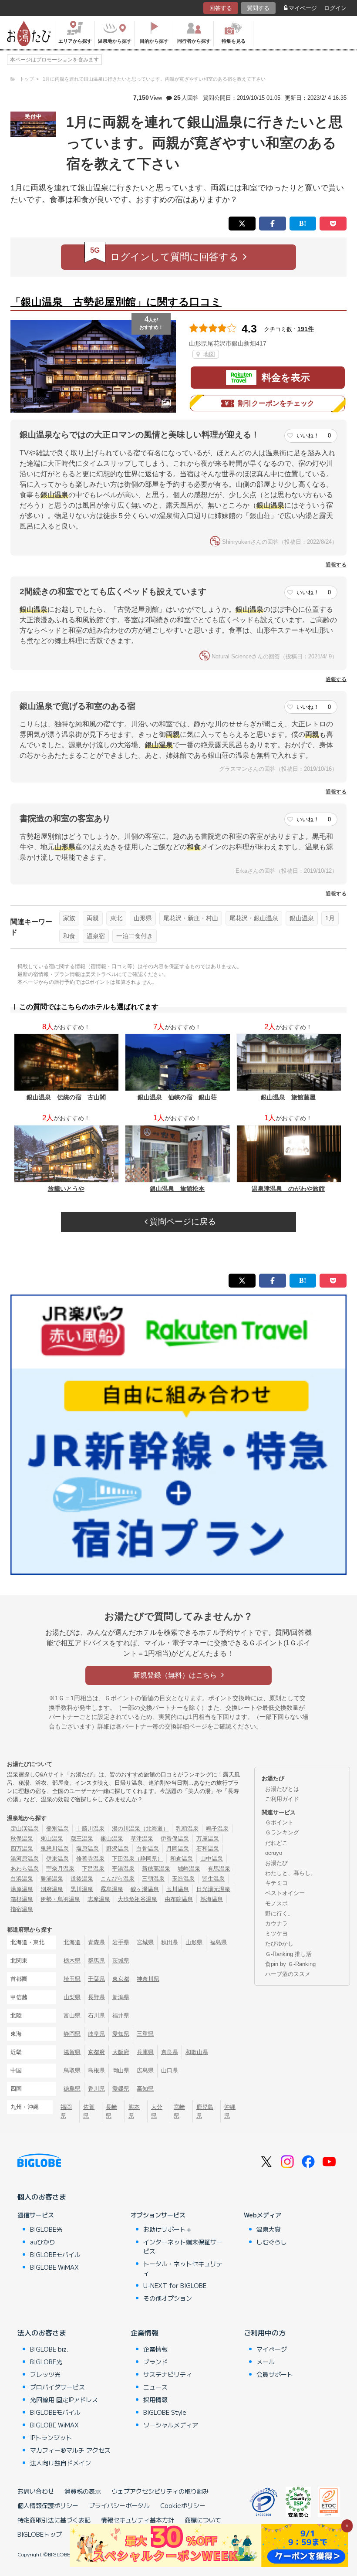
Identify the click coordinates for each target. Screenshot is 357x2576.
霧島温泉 (112, 1889)
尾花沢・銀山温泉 (254, 918)
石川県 (96, 2015)
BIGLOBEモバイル (55, 2254)
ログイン (335, 8)
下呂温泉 (93, 1869)
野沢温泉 (118, 1849)
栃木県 (72, 1961)
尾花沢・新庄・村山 (191, 918)
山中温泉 (212, 1859)
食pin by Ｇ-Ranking (290, 1964)
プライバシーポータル (119, 2505)
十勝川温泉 (90, 1829)
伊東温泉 (57, 1859)
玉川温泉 (178, 1889)
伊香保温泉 (175, 1839)
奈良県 (170, 2052)
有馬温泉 (219, 1869)
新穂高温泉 (156, 1869)
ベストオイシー (285, 1893)
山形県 (143, 918)
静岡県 (72, 2034)
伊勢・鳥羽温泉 (60, 1899)
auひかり (43, 2242)
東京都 (121, 1979)
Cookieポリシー (183, 2505)
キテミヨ (276, 1883)
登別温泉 (57, 1829)
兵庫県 (145, 2052)
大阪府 (121, 2052)
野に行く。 (279, 1913)
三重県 (145, 2034)
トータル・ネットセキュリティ (183, 2268)
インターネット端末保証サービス (183, 2246)
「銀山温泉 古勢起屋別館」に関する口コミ (116, 302)
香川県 (96, 2089)
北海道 (72, 1942)
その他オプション (168, 2298)
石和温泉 (208, 1849)
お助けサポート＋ (168, 2229)
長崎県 (111, 2111)
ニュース (155, 2387)
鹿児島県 (205, 2111)
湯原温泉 (22, 1889)
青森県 (96, 1942)
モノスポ (276, 1903)
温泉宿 (96, 936)
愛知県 (121, 2034)
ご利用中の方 (265, 2332)
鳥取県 (72, 2070)
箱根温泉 (22, 1899)
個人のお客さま (42, 2196)
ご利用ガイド (282, 1799)
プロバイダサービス (57, 2387)
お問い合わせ (36, 2491)
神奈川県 (148, 1979)
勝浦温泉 (52, 1879)
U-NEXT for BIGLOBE (175, 2285)
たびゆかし (279, 1944)
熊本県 (134, 2111)
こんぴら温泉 (118, 1879)
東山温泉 (52, 1839)
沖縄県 (230, 2111)
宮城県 (145, 1942)
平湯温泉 (123, 1869)
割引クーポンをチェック (276, 403)
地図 (208, 354)
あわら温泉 (25, 1869)
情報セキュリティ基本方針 (138, 2520)
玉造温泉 (183, 1879)
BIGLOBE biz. (49, 2349)
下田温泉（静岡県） (137, 1859)
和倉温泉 (182, 1859)
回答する (221, 8)
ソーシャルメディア (171, 2425)
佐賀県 (89, 2111)
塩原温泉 (88, 1849)
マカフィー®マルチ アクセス (70, 2450)
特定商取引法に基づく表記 (54, 2520)
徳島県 (72, 2089)
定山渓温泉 (25, 1829)
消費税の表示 (83, 2491)
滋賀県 (72, 2052)
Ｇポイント (279, 1822)
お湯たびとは (282, 1789)
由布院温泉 (179, 1899)
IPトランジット (51, 2437)
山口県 (170, 2070)
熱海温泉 (212, 1899)
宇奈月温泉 (60, 1869)
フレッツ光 (45, 2374)
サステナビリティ (168, 2374)
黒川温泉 (82, 1889)
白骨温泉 (148, 1849)
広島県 (145, 2070)
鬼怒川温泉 (55, 1849)
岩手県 (121, 1942)
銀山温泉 (302, 918)
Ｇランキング (282, 1832)
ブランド (155, 2362)
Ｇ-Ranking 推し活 (288, 1954)
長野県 (96, 1997)
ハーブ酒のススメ (288, 1974)
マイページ (303, 8)
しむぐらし (272, 2242)
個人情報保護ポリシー (48, 2505)
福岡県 (66, 2111)
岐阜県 (96, 2034)
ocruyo (274, 1853)
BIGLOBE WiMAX (54, 2267)
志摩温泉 (99, 1899)
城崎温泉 (189, 1869)
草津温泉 (142, 1839)
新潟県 (121, 1997)
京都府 (96, 2052)
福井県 (121, 2015)
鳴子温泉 (217, 1829)
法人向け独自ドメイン (61, 2463)
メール (266, 2362)
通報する (336, 565)
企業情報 (145, 2332)
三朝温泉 (153, 1879)
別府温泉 (52, 1889)
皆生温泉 (213, 1879)
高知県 (145, 2089)
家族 (69, 918)
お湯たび (276, 1863)
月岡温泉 (178, 1849)
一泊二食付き (135, 936)
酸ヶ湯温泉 (145, 1889)
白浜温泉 (22, 1879)
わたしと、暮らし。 (291, 1873)
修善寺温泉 (90, 1859)
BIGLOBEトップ (40, 2534)
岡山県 (121, 2070)
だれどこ (276, 1843)
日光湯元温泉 (213, 1889)
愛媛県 (121, 2089)
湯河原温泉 (25, 1859)
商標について (203, 2520)
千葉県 (96, 1979)
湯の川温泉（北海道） (140, 1829)
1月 (330, 918)
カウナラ (276, 1924)
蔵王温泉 (82, 1839)
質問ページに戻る (182, 1222)
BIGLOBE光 (46, 2229)
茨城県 (121, 1961)
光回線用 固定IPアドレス (64, 2400)
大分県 (157, 2111)
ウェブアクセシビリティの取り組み (160, 2491)
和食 (69, 936)
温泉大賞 (269, 2229)
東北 (116, 918)
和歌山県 (197, 2052)
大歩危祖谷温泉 (137, 1899)
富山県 (72, 2015)
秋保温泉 (22, 1839)
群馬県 (96, 1961)
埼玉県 (72, 1979)
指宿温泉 (22, 1909)
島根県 (96, 2070)
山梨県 (72, 1997)
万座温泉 (208, 1839)
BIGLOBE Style (165, 2412)
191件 (306, 329)
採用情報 (155, 2400)
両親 (93, 918)
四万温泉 (22, 1849)
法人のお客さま (42, 2332)
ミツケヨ (276, 1934)
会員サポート (275, 2374)
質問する (258, 8)
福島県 (218, 1942)
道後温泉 (82, 1879)
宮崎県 (179, 2111)
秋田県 (170, 1942)
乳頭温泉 (187, 1829)
